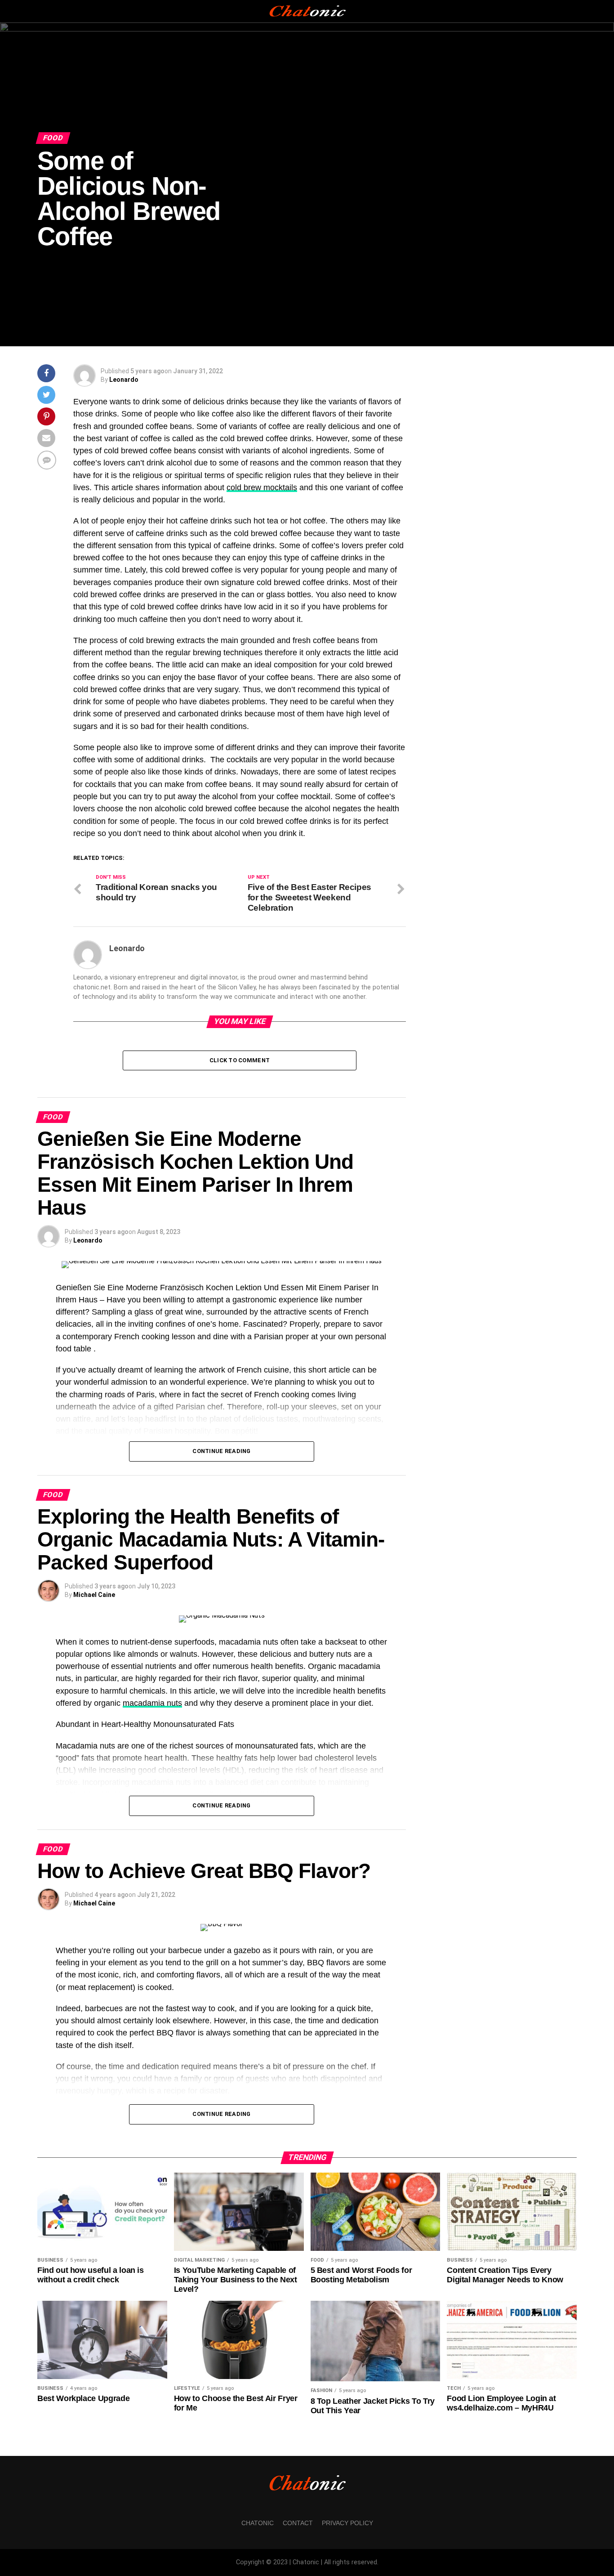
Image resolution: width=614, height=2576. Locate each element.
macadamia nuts (152, 1703)
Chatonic (258, 2523)
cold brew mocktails (262, 487)
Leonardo (124, 380)
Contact (298, 2523)
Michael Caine (94, 1595)
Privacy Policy (347, 2523)
